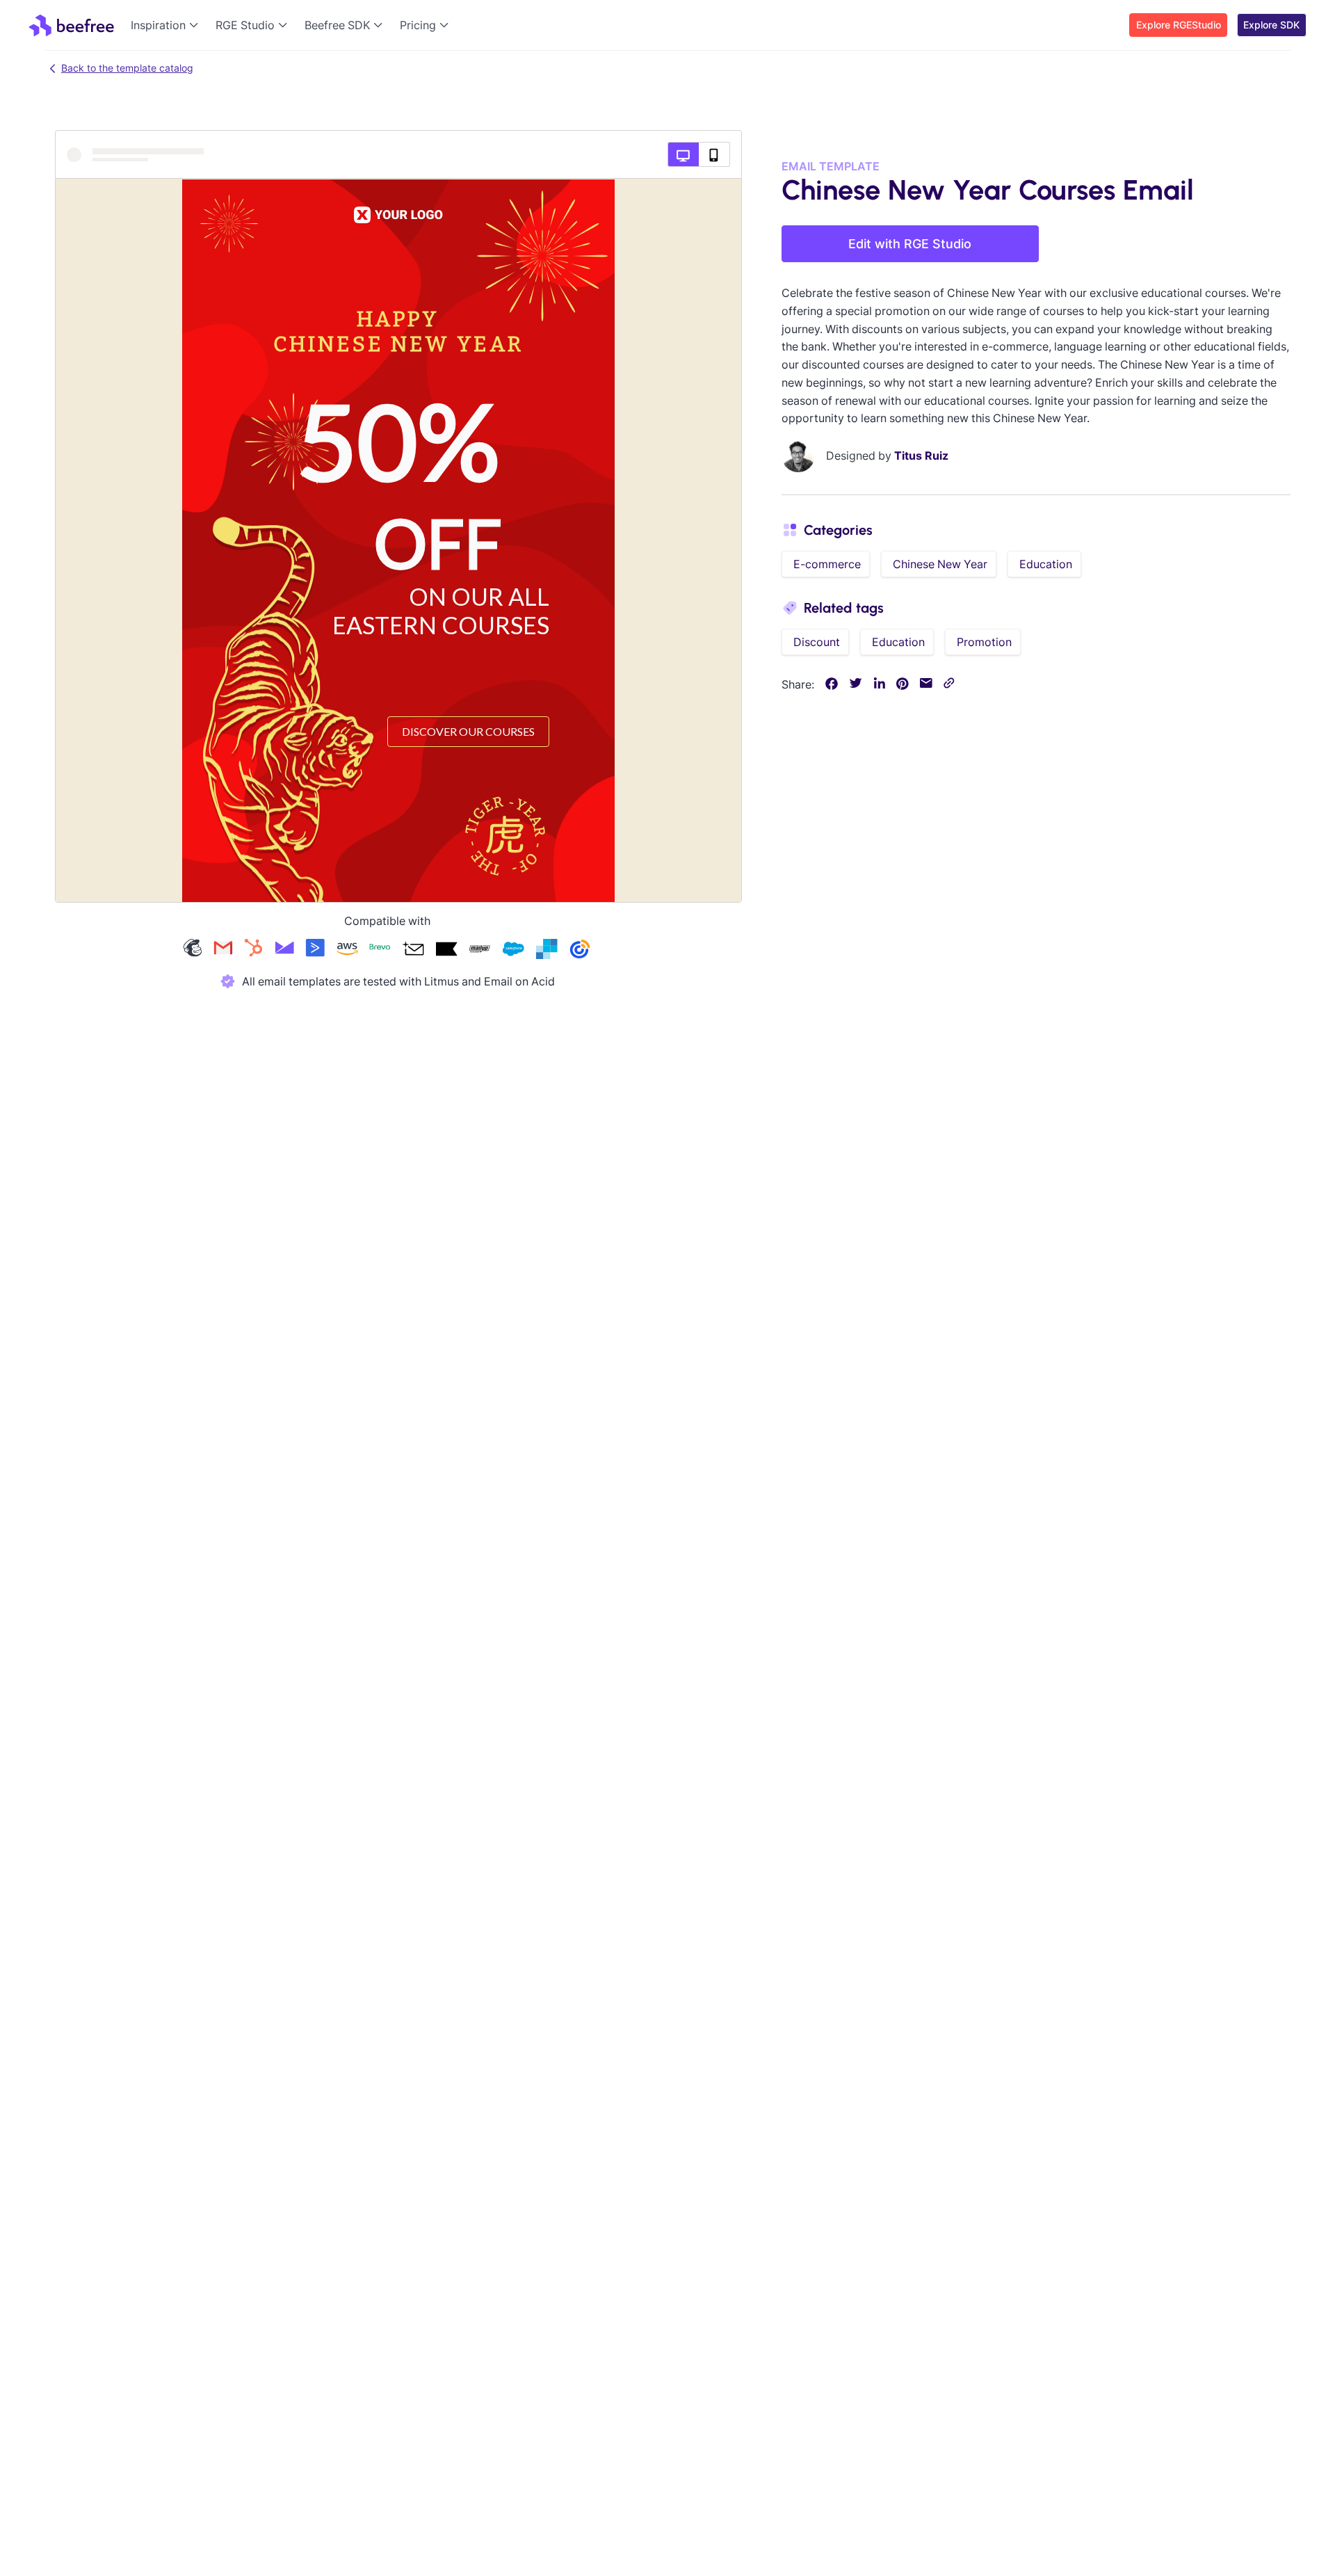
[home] (71, 25)
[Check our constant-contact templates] (580, 950)
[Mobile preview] (714, 154)
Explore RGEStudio (1179, 25)
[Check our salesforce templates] (513, 950)
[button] (168, 25)
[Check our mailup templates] (480, 950)
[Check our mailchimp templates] (193, 950)
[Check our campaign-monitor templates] (284, 950)
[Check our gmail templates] (223, 950)
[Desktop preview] (683, 154)
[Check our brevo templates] (380, 950)
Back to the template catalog (127, 68)
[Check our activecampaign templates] (315, 950)
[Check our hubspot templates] (254, 950)
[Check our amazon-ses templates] (347, 950)
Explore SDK (1271, 25)
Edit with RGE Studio (910, 244)
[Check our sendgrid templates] (547, 950)
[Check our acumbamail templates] (413, 950)
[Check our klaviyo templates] (446, 950)
